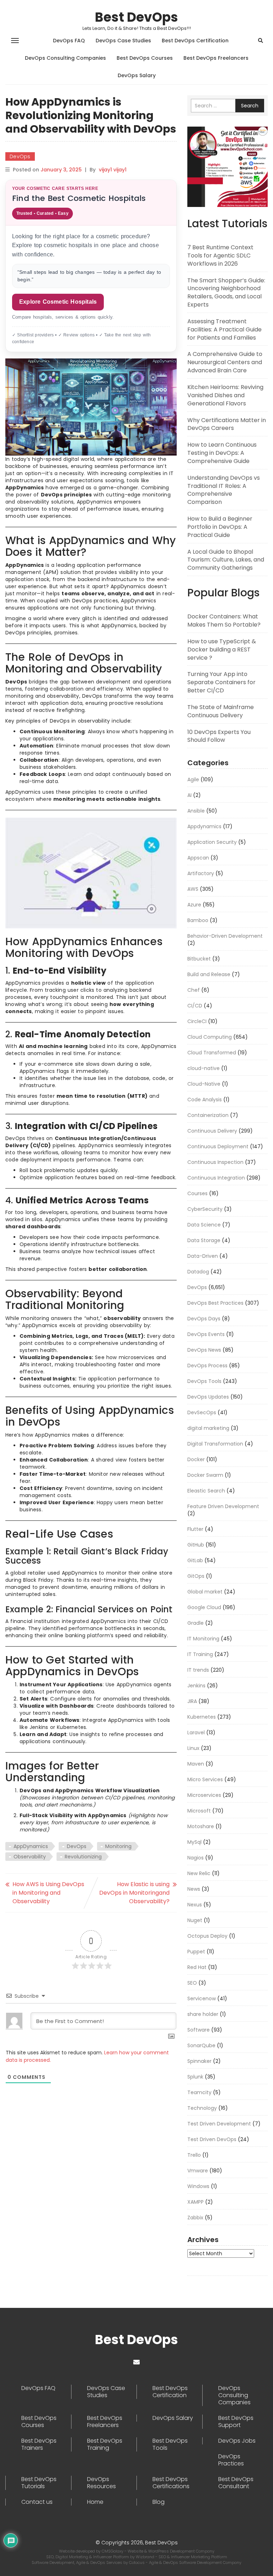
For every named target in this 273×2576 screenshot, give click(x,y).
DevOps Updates (208, 1397)
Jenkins (196, 1686)
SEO (192, 1983)
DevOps (20, 156)
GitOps (196, 1576)
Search (250, 106)
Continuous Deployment (218, 1146)
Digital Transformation (215, 1444)
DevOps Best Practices (215, 1303)
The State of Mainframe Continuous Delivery (221, 711)
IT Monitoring (203, 1639)
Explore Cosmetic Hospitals (58, 302)
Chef (194, 990)
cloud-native (204, 1068)
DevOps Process (207, 1366)
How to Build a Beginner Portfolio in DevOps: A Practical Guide (220, 527)
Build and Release (209, 974)
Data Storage (204, 1240)
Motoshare (201, 1826)
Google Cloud (204, 1607)
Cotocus (137, 2562)
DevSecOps (202, 1412)
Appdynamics (204, 826)
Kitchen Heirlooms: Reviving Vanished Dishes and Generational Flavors (225, 395)
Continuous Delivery (212, 1131)
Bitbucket (199, 959)
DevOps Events (206, 1334)
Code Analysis (205, 1100)
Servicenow (202, 1998)
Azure (194, 905)
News (194, 1889)
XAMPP (196, 2202)
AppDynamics (31, 1846)
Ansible (196, 811)
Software (199, 2030)
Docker (196, 1459)
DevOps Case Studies (123, 41)
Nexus (195, 1905)
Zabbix (195, 2218)
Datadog (198, 1272)
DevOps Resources (101, 2483)
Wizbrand (146, 2557)
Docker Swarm (205, 1475)
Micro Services (205, 1779)
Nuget (195, 1920)
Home (95, 2502)
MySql (194, 1842)
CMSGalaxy (113, 2551)
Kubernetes (202, 1717)
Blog (159, 2502)
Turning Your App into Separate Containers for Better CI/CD (221, 682)
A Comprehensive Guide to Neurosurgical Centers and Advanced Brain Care (225, 362)
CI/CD (195, 1006)
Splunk (195, 2077)
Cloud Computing (210, 1037)
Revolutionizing (83, 1857)
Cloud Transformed (212, 1053)
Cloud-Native (204, 1084)
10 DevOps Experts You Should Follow (219, 736)
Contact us (37, 2502)
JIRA (192, 1701)
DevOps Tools (204, 1381)
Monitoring (118, 1846)
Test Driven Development (219, 2124)
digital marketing (208, 1428)
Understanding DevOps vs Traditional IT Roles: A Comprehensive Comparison (224, 490)
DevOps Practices (231, 2460)
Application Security (212, 842)
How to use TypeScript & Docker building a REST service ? (222, 650)
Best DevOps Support (236, 2422)
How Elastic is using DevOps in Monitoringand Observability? (134, 1893)
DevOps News (204, 1350)
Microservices (204, 1795)
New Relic (199, 1873)
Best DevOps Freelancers (216, 58)
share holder (203, 2014)
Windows (198, 2186)
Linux (193, 1748)
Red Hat (197, 1967)
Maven (196, 1764)
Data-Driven (203, 1256)
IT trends (198, 1670)
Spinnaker (199, 2061)
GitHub (196, 1545)
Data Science (204, 1225)
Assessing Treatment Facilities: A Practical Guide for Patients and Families (224, 329)
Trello (194, 2155)
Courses (197, 1193)
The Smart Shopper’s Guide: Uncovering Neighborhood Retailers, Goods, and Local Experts (226, 293)
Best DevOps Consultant (236, 2483)
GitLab (195, 1560)
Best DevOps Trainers (39, 2444)
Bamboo (198, 920)
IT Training (200, 1654)
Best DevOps (136, 17)
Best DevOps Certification (195, 41)
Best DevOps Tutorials (39, 2483)
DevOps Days (204, 1319)
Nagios (196, 1858)
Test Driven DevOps (212, 2139)
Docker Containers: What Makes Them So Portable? (224, 621)
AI (189, 795)
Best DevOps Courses (145, 58)
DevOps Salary (137, 75)
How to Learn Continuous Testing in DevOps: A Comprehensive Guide (222, 453)
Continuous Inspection (215, 1162)
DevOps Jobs (237, 2441)
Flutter (195, 1529)
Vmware (198, 2171)
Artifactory (201, 873)
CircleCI (197, 1021)
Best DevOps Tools (170, 2444)
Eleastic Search (206, 1491)
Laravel (196, 1733)
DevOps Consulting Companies (65, 58)
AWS (193, 889)
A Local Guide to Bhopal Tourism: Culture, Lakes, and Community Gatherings (226, 560)
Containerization (208, 1115)
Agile (193, 779)
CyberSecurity (205, 1209)
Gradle (196, 1623)
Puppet (196, 1952)
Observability (30, 1857)
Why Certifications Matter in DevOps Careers (227, 424)
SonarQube (201, 2045)
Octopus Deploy (207, 1936)
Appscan (198, 858)
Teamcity (199, 2092)
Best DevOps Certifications (171, 2483)
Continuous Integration (216, 1178)
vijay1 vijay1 (113, 170)
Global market (205, 1592)
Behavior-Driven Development (225, 936)
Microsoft (199, 1811)
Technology (202, 2108)
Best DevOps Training (105, 2444)
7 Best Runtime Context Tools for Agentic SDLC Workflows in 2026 (220, 256)
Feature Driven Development (223, 1506)
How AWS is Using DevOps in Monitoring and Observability (48, 1893)
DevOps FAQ (69, 41)
